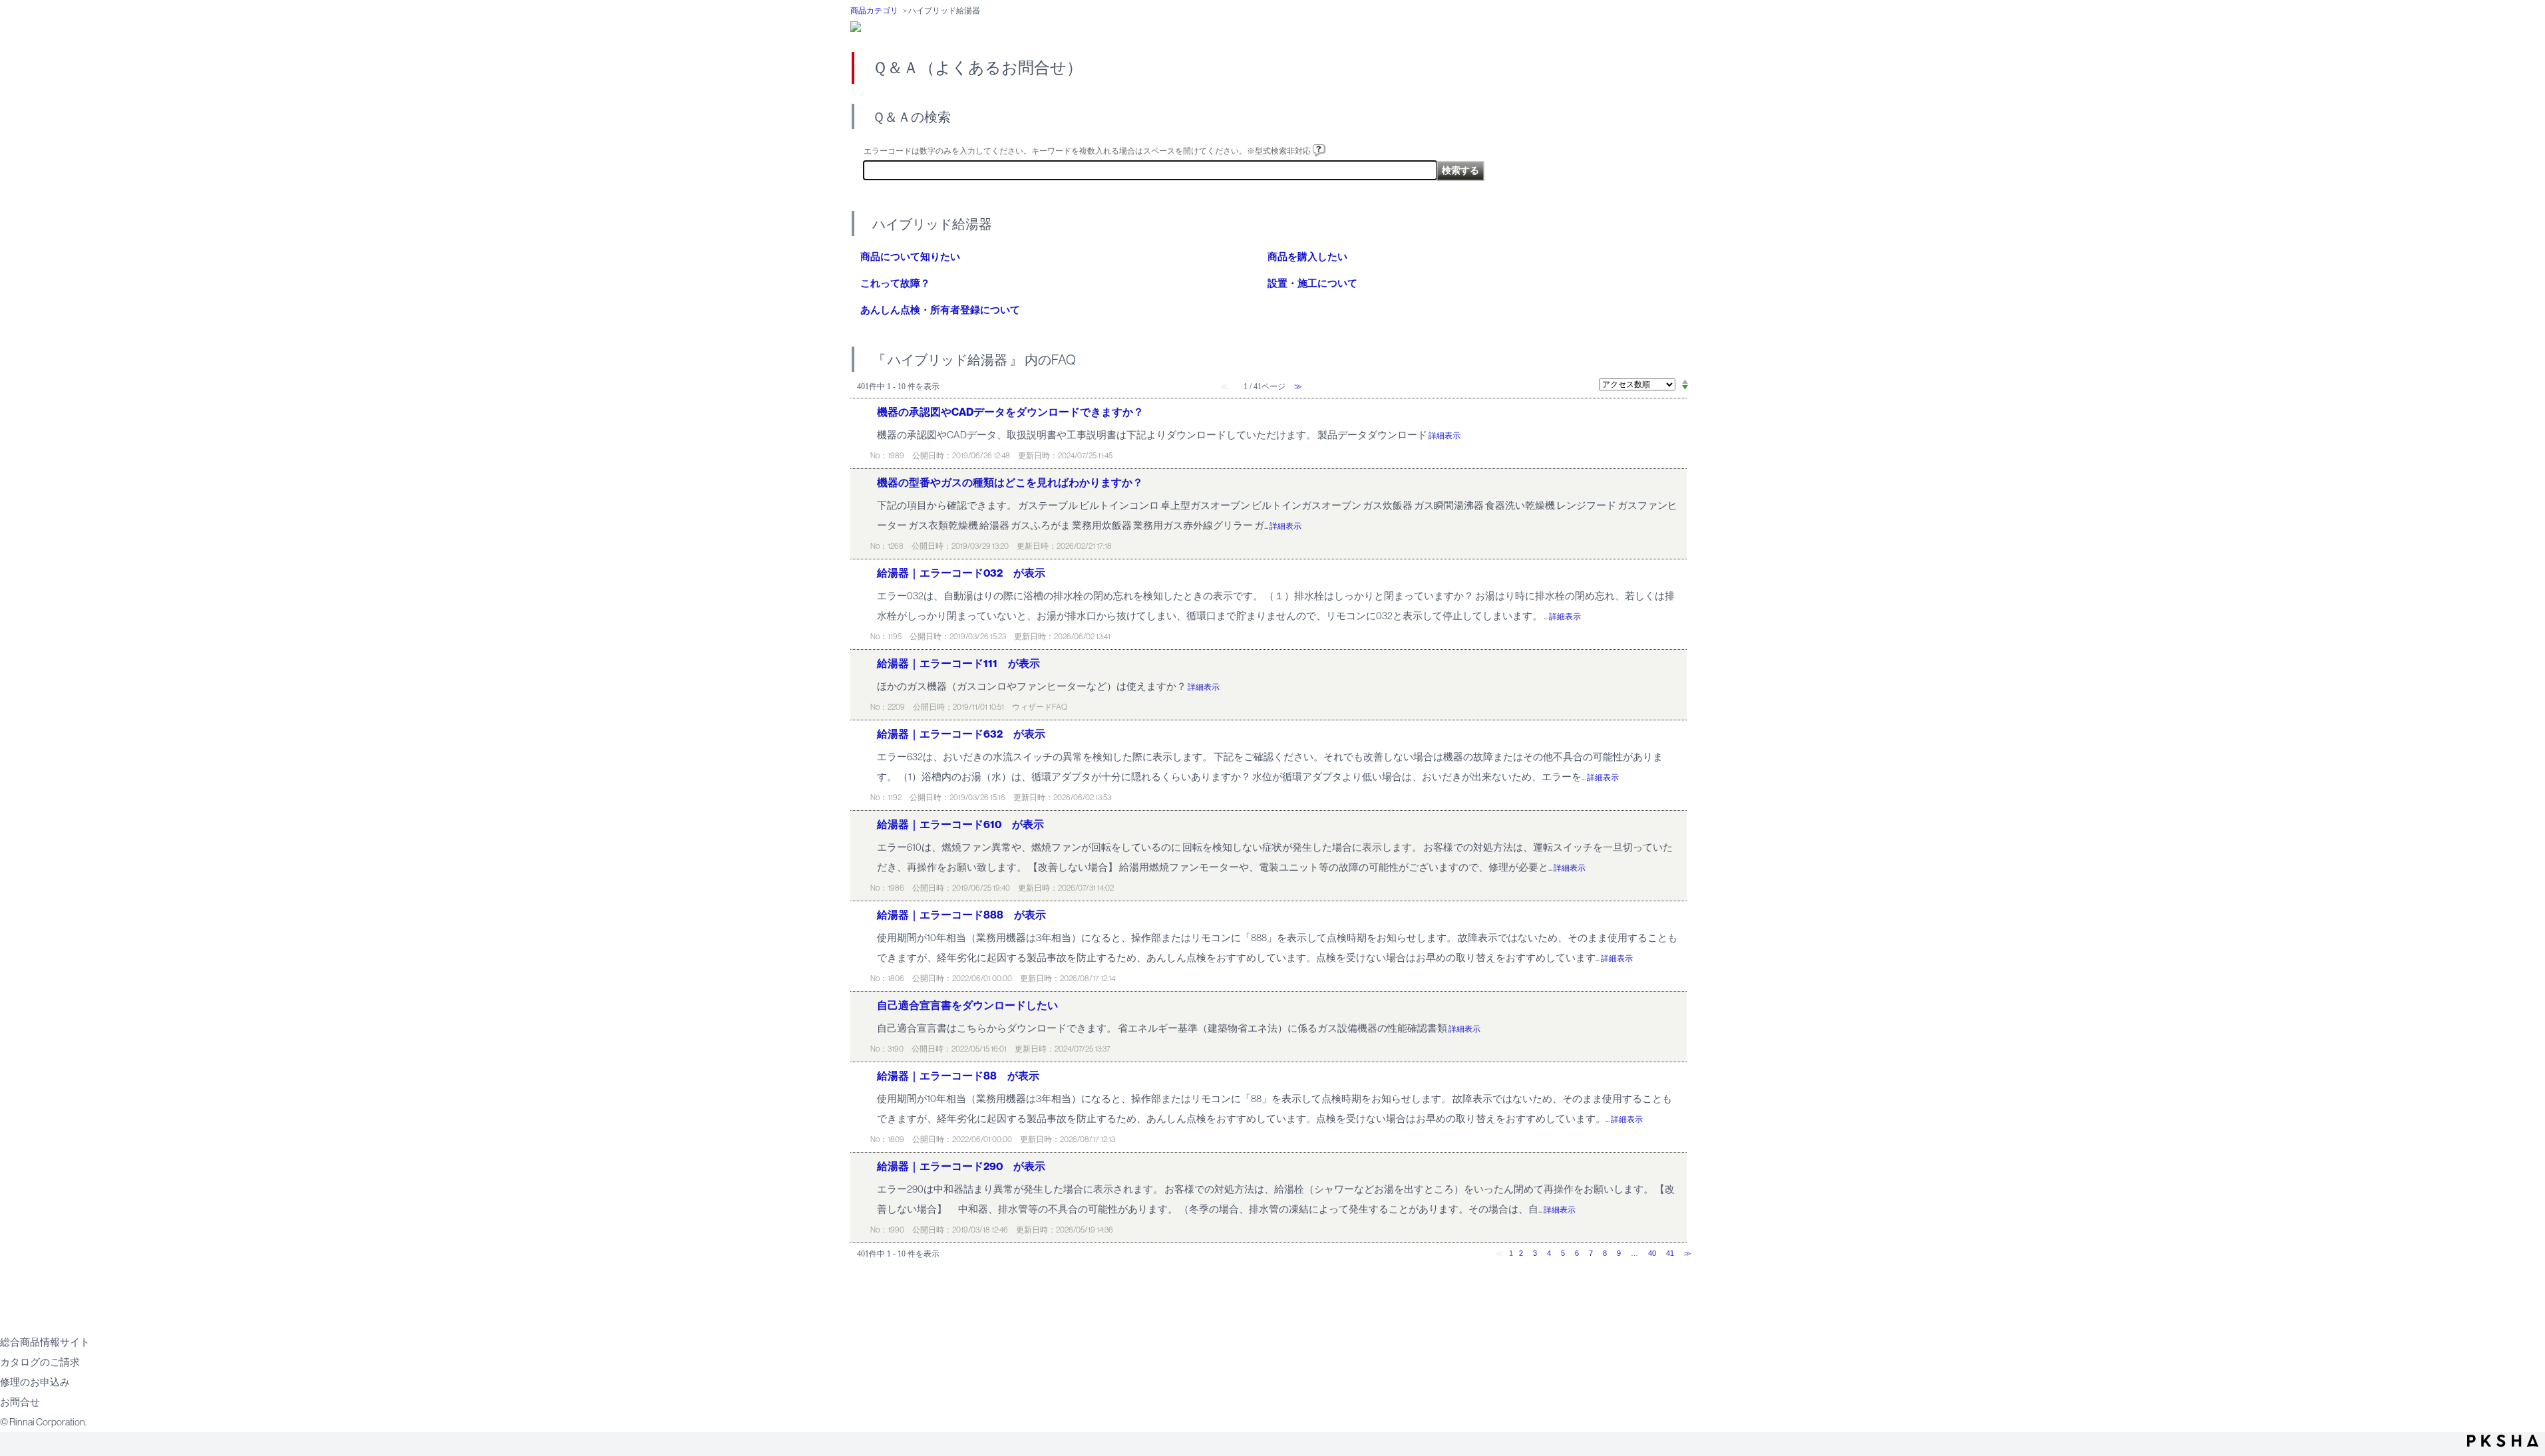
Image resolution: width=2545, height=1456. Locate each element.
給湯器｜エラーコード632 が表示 (961, 734)
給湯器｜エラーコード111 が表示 (958, 663)
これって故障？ (895, 283)
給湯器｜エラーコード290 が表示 (961, 1166)
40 (1652, 1253)
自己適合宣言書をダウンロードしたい (967, 1005)
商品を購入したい (1307, 257)
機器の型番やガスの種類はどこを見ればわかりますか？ (1010, 483)
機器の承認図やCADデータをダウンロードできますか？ (1010, 412)
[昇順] (1685, 381)
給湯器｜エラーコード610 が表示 (960, 824)
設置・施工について (1312, 283)
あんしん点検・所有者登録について (940, 310)
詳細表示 (1444, 436)
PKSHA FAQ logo (2503, 1441)
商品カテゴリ (874, 11)
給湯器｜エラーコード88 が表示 (958, 1076)
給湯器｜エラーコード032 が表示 (961, 573)
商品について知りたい (910, 257)
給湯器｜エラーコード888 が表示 (961, 915)
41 (1670, 1253)
